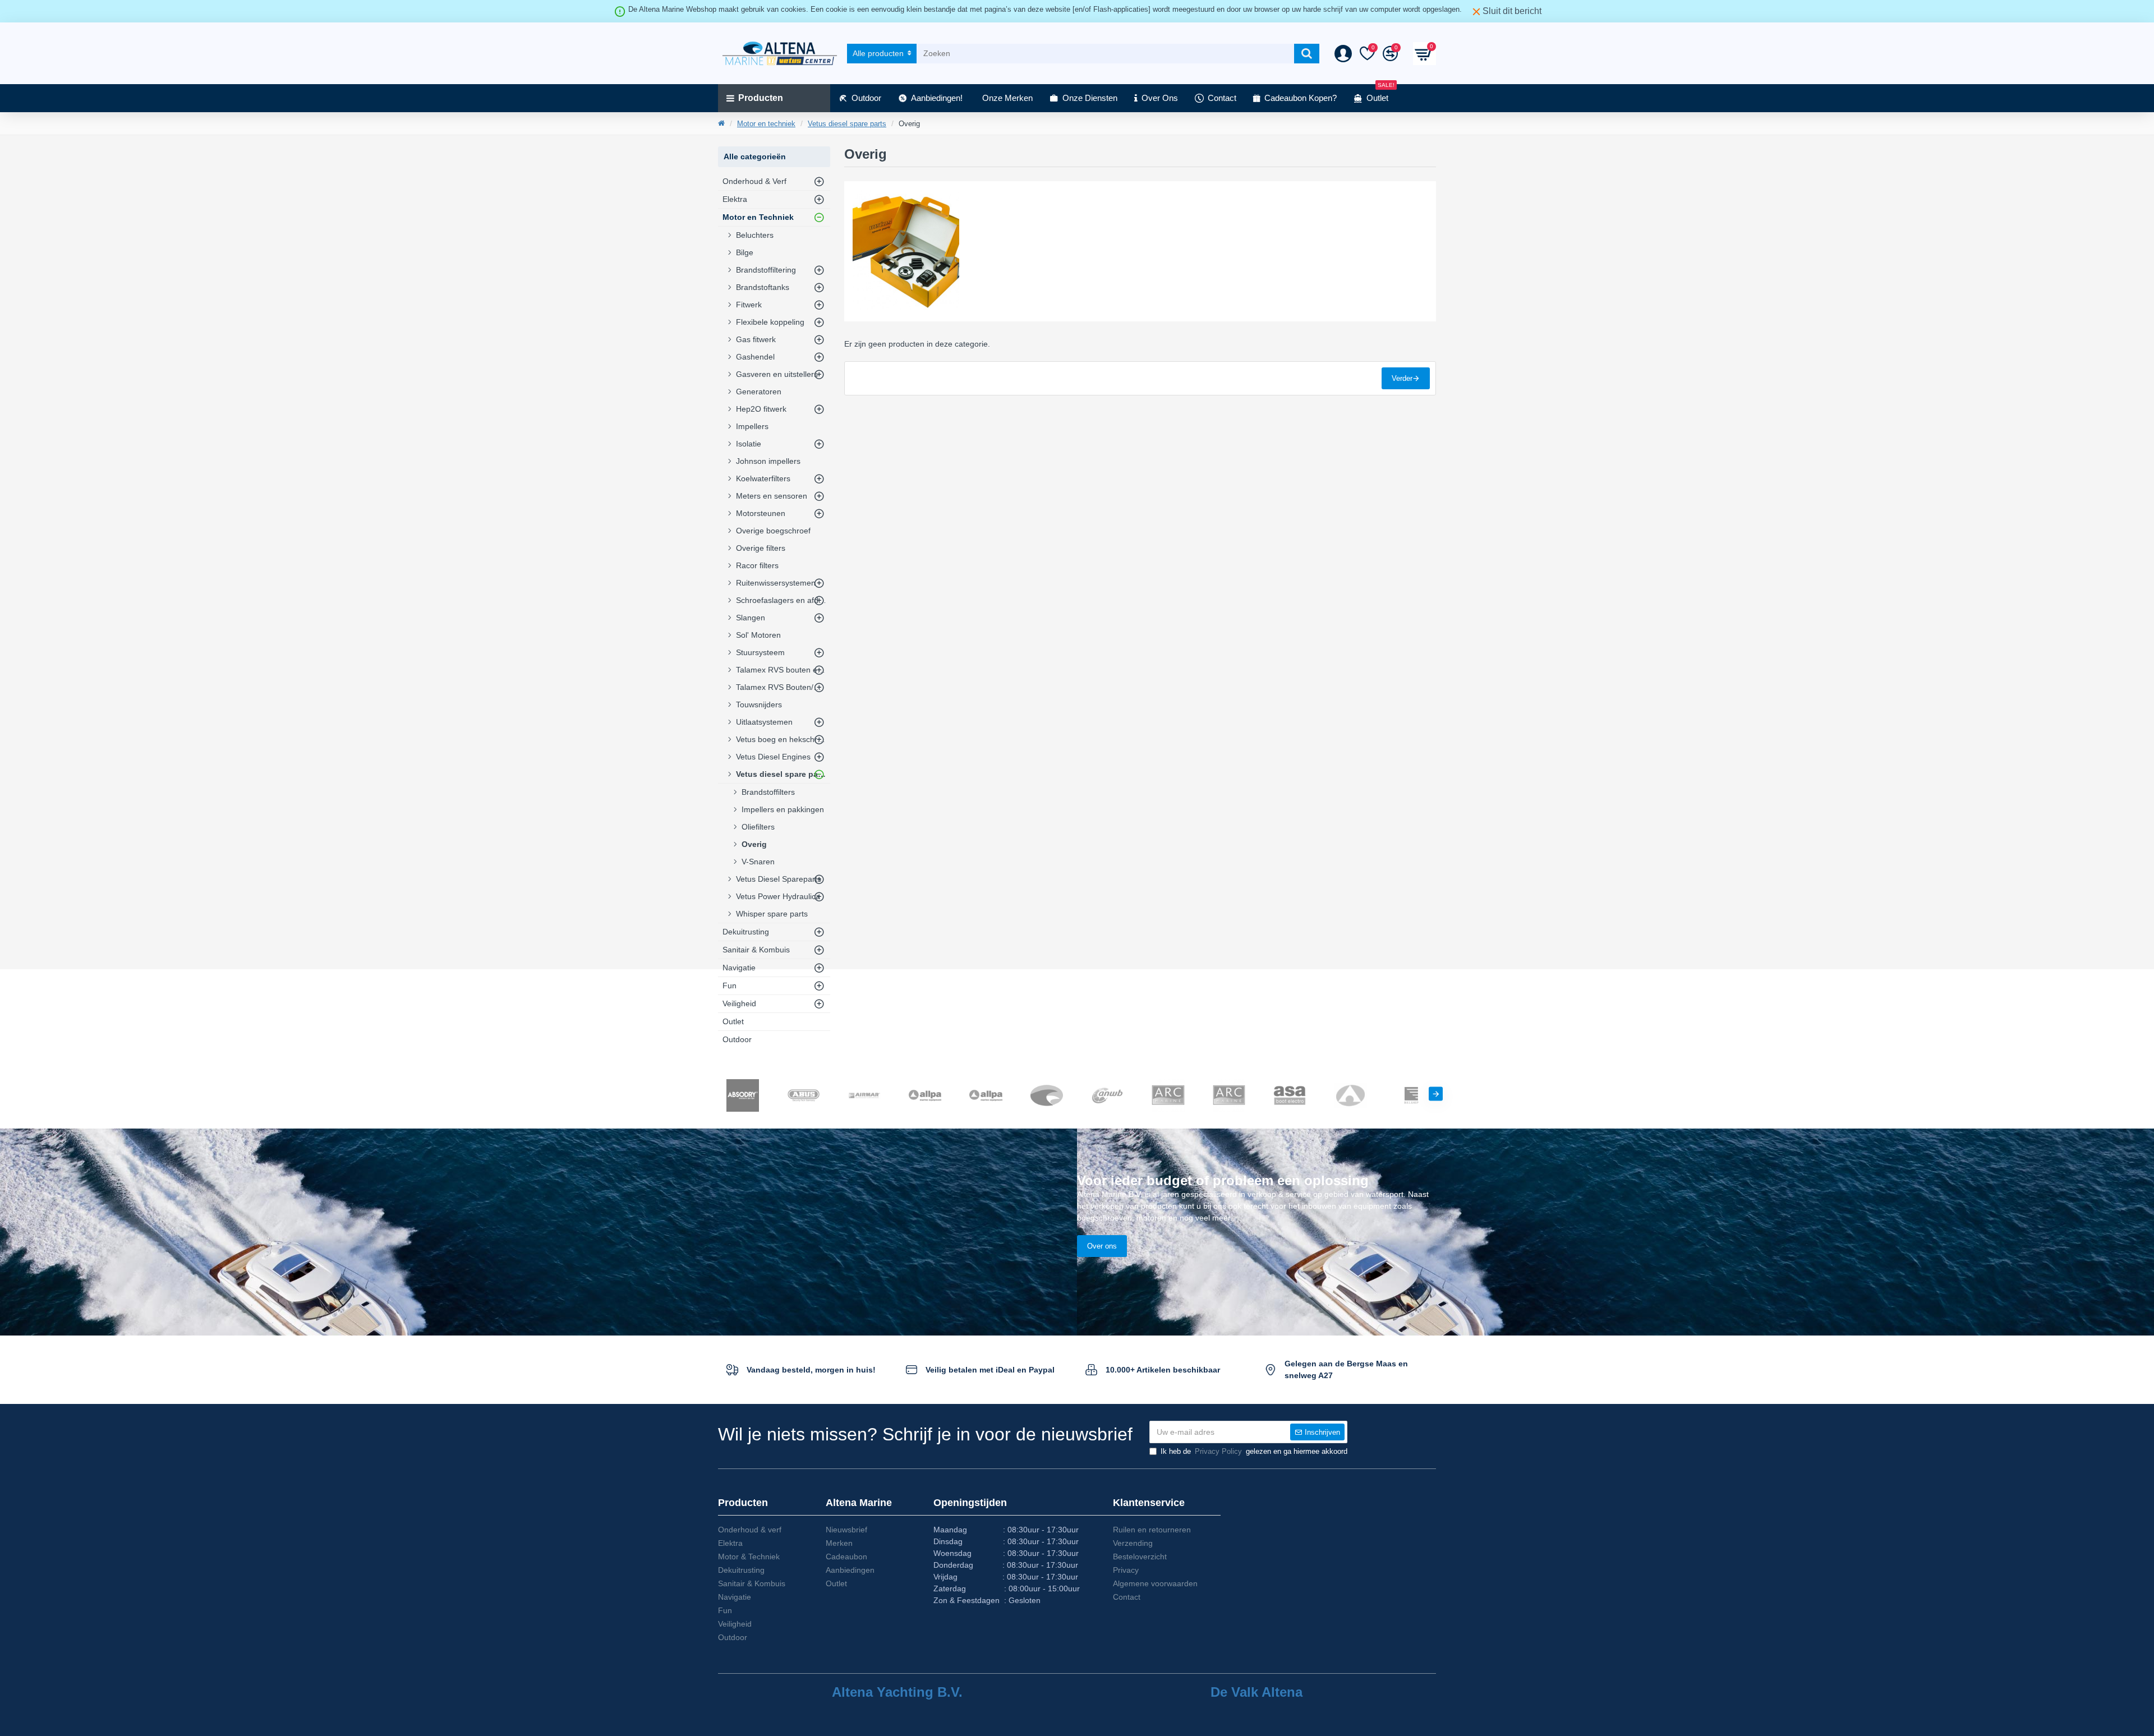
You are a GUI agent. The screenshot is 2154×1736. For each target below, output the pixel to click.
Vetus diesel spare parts (847, 124)
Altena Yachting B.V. (897, 1692)
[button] (718, 1094)
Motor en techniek (766, 124)
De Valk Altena (1256, 1692)
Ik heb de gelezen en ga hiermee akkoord (1254, 1451)
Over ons (1102, 1246)
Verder (1402, 378)
